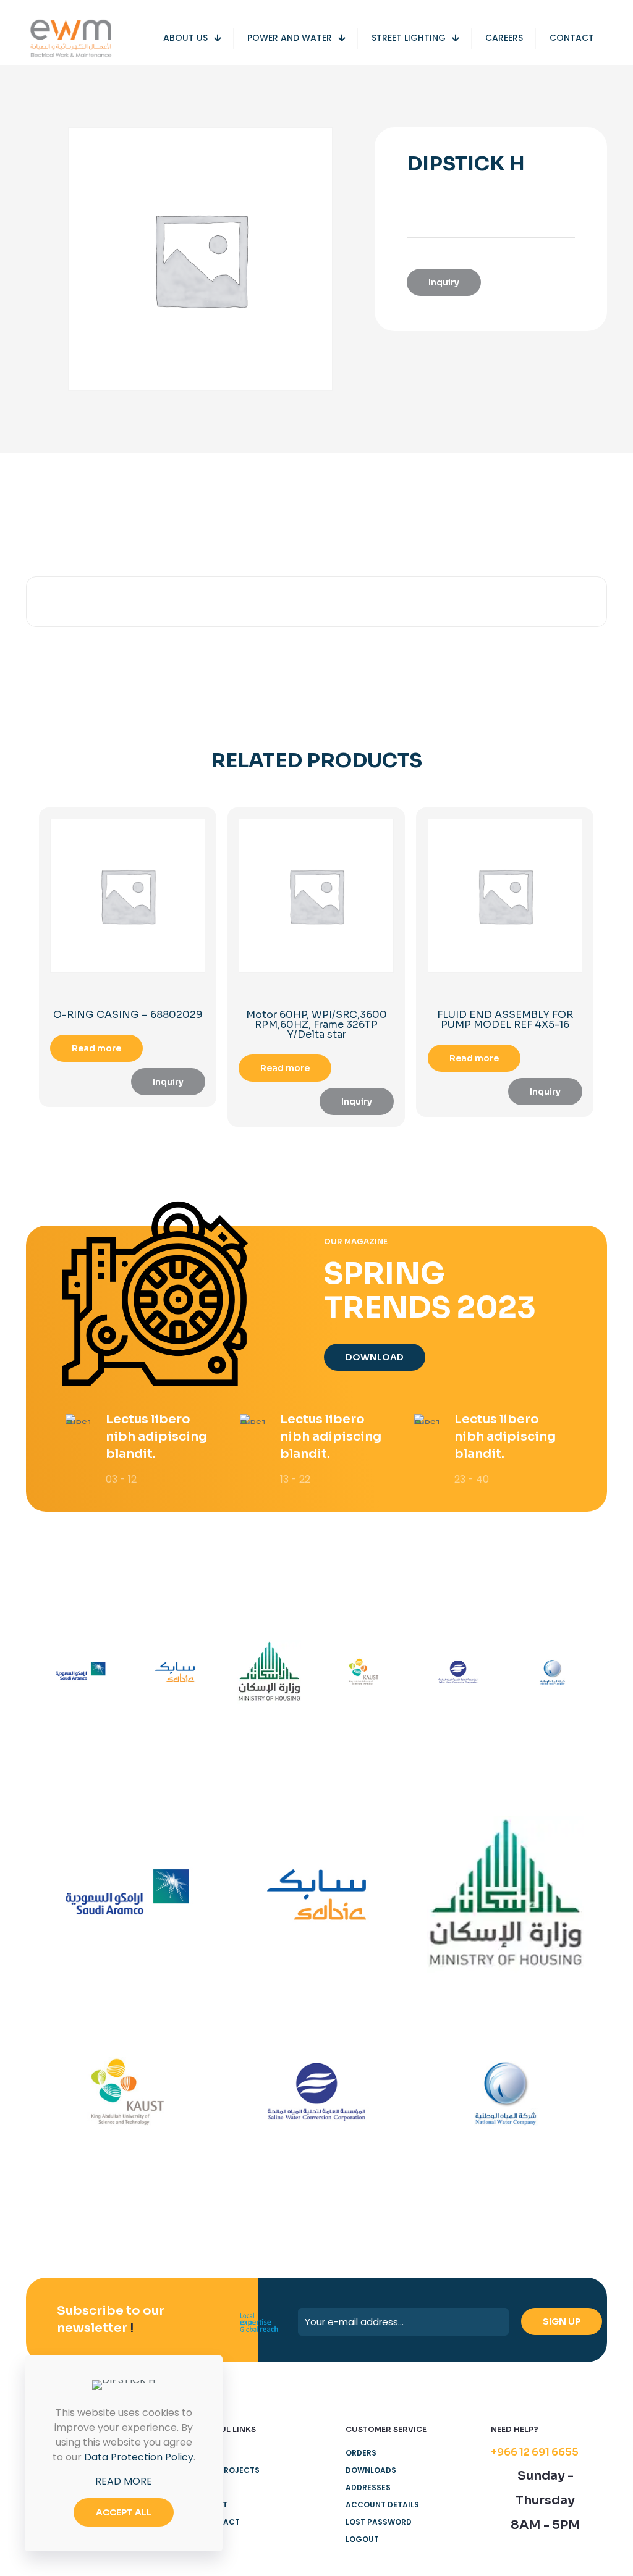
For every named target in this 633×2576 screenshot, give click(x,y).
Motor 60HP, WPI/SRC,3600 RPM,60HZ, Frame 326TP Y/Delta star (316, 1025)
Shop (211, 2487)
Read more (96, 1048)
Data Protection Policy (139, 2457)
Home (212, 2453)
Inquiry (444, 282)
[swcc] (458, 1672)
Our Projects (230, 2470)
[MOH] (269, 1672)
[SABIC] (175, 1672)
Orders (361, 2453)
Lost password (379, 2522)
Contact (220, 2522)
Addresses (368, 2487)
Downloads (371, 2470)
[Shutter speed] (552, 1672)
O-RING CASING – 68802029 (128, 1015)
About (214, 2505)
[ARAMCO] (81, 1672)
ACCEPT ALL (124, 2512)
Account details (382, 2505)
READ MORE (124, 2481)
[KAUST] (364, 1672)
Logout (362, 2539)
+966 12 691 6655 (535, 2452)
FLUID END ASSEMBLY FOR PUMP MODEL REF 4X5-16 (505, 1020)
